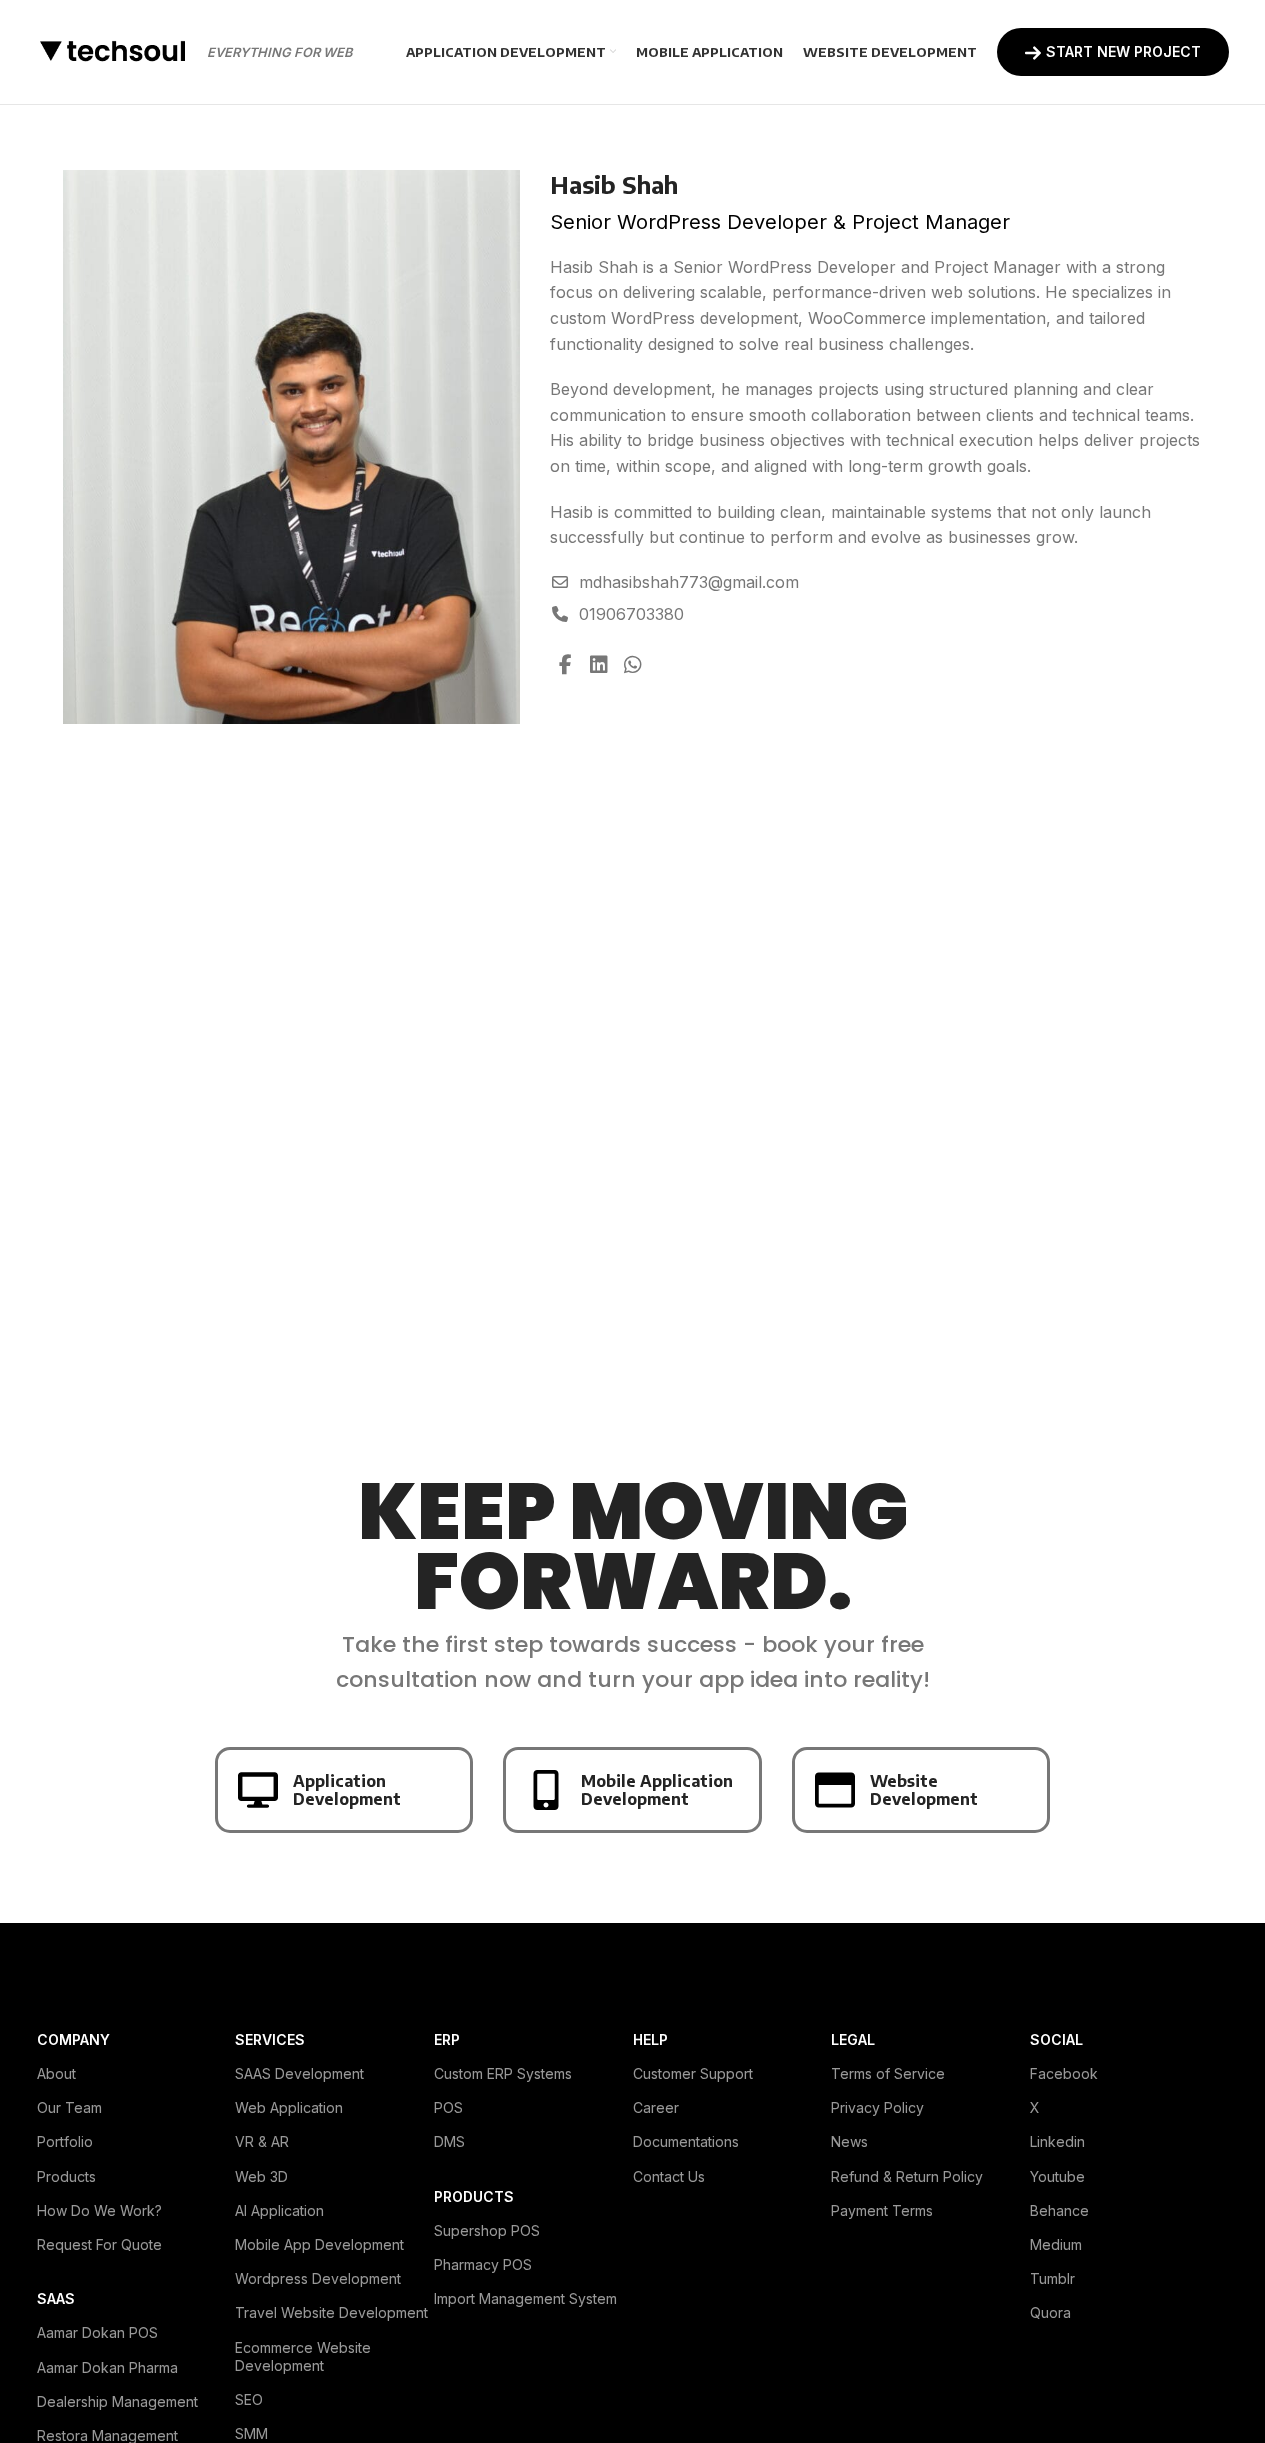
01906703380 (631, 614)
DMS (449, 2141)
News (849, 2141)
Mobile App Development (319, 2244)
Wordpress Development (318, 2278)
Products (66, 2176)
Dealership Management (117, 2401)
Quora (1050, 2312)
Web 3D (261, 2176)
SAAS (56, 2298)
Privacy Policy (877, 2107)
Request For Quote (99, 2244)
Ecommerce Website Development (303, 2356)
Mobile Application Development (657, 1790)
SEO (249, 2399)
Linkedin (1057, 2141)
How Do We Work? (99, 2210)
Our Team (69, 2107)
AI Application (279, 2210)
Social (1056, 2039)
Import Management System (525, 2298)
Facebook (1064, 2073)
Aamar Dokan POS (97, 2332)
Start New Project (1123, 51)
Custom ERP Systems (503, 2073)
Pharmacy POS (483, 2264)
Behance (1059, 2210)
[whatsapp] (633, 665)
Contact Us (669, 2176)
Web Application (289, 2107)
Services (270, 2039)
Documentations (686, 2141)
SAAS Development (299, 2073)
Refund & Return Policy (907, 2176)
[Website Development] (835, 1790)
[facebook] (565, 665)
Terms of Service (888, 2073)
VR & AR (262, 2141)
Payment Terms (882, 2210)
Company (73, 2039)
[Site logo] (112, 50)
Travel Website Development (331, 2312)
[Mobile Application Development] (546, 1790)
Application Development (347, 1790)
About (56, 2073)
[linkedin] (599, 665)
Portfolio (65, 2141)
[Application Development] (258, 1790)
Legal (853, 2039)
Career (656, 2107)
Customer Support (693, 2073)
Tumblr (1052, 2278)
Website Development (924, 1790)
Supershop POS (487, 2230)
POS (448, 2107)
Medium (1056, 2244)
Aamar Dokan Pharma (107, 2367)
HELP (650, 2039)
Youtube (1057, 2176)
